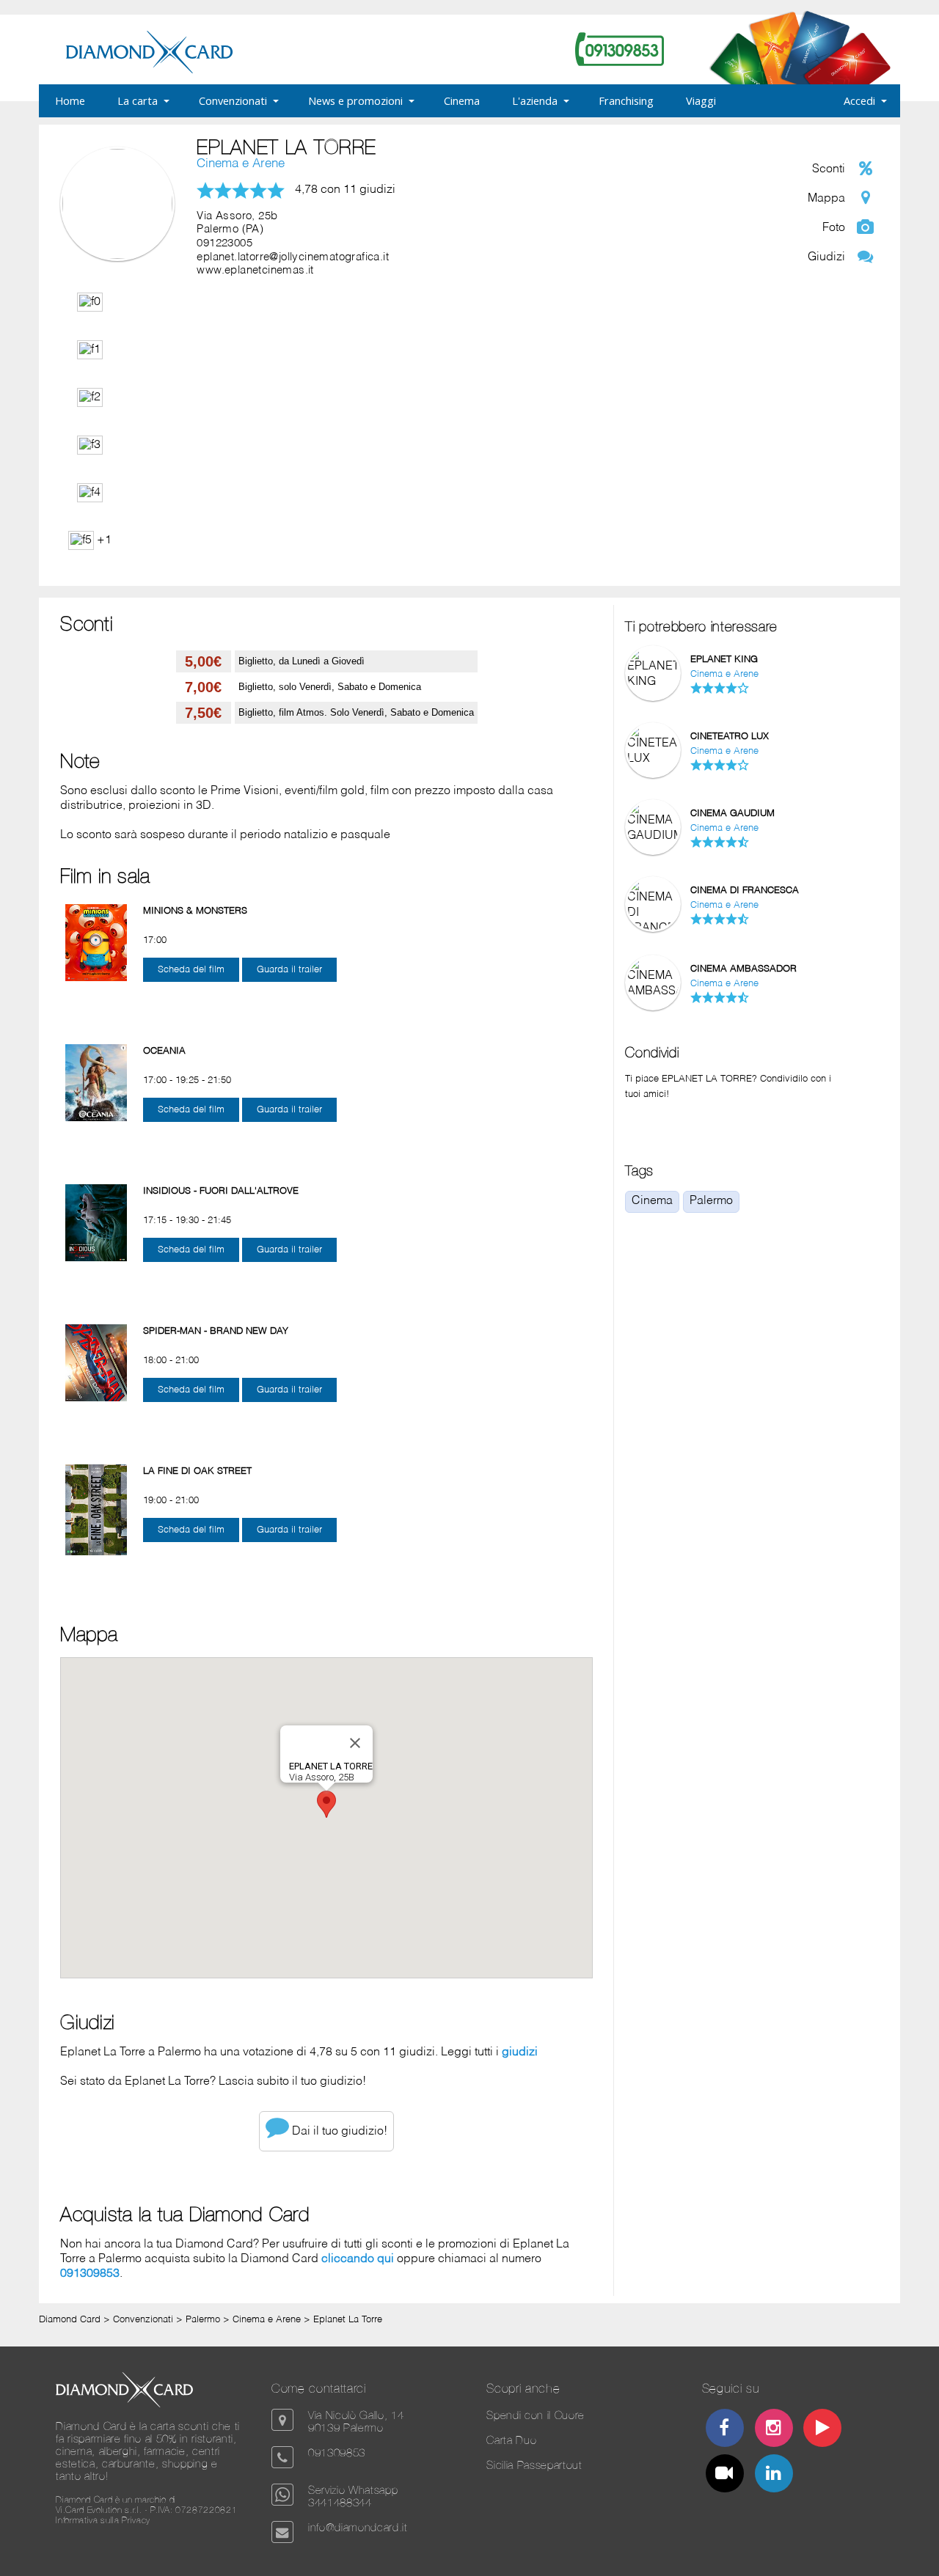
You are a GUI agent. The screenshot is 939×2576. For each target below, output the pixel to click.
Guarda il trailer (289, 970)
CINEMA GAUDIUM (732, 814)
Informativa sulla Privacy (103, 2520)
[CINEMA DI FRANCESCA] (653, 928)
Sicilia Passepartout (534, 2465)
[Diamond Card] (149, 70)
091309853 (90, 2274)
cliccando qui (358, 2259)
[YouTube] (822, 2430)
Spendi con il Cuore (536, 2415)
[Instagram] (773, 2430)
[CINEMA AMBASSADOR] (653, 991)
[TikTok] (725, 2475)
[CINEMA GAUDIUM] (653, 836)
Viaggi (701, 100)
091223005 (224, 243)
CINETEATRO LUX (730, 737)
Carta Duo (511, 2440)
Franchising (626, 100)
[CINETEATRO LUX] (653, 759)
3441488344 (340, 2502)
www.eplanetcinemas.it (255, 271)
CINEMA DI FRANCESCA (745, 891)
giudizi (520, 2052)
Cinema (462, 100)
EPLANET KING (724, 660)
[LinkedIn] (773, 2475)
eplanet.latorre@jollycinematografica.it (293, 257)
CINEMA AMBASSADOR (743, 969)
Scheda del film (191, 970)
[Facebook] (725, 2430)
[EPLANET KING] (653, 682)
